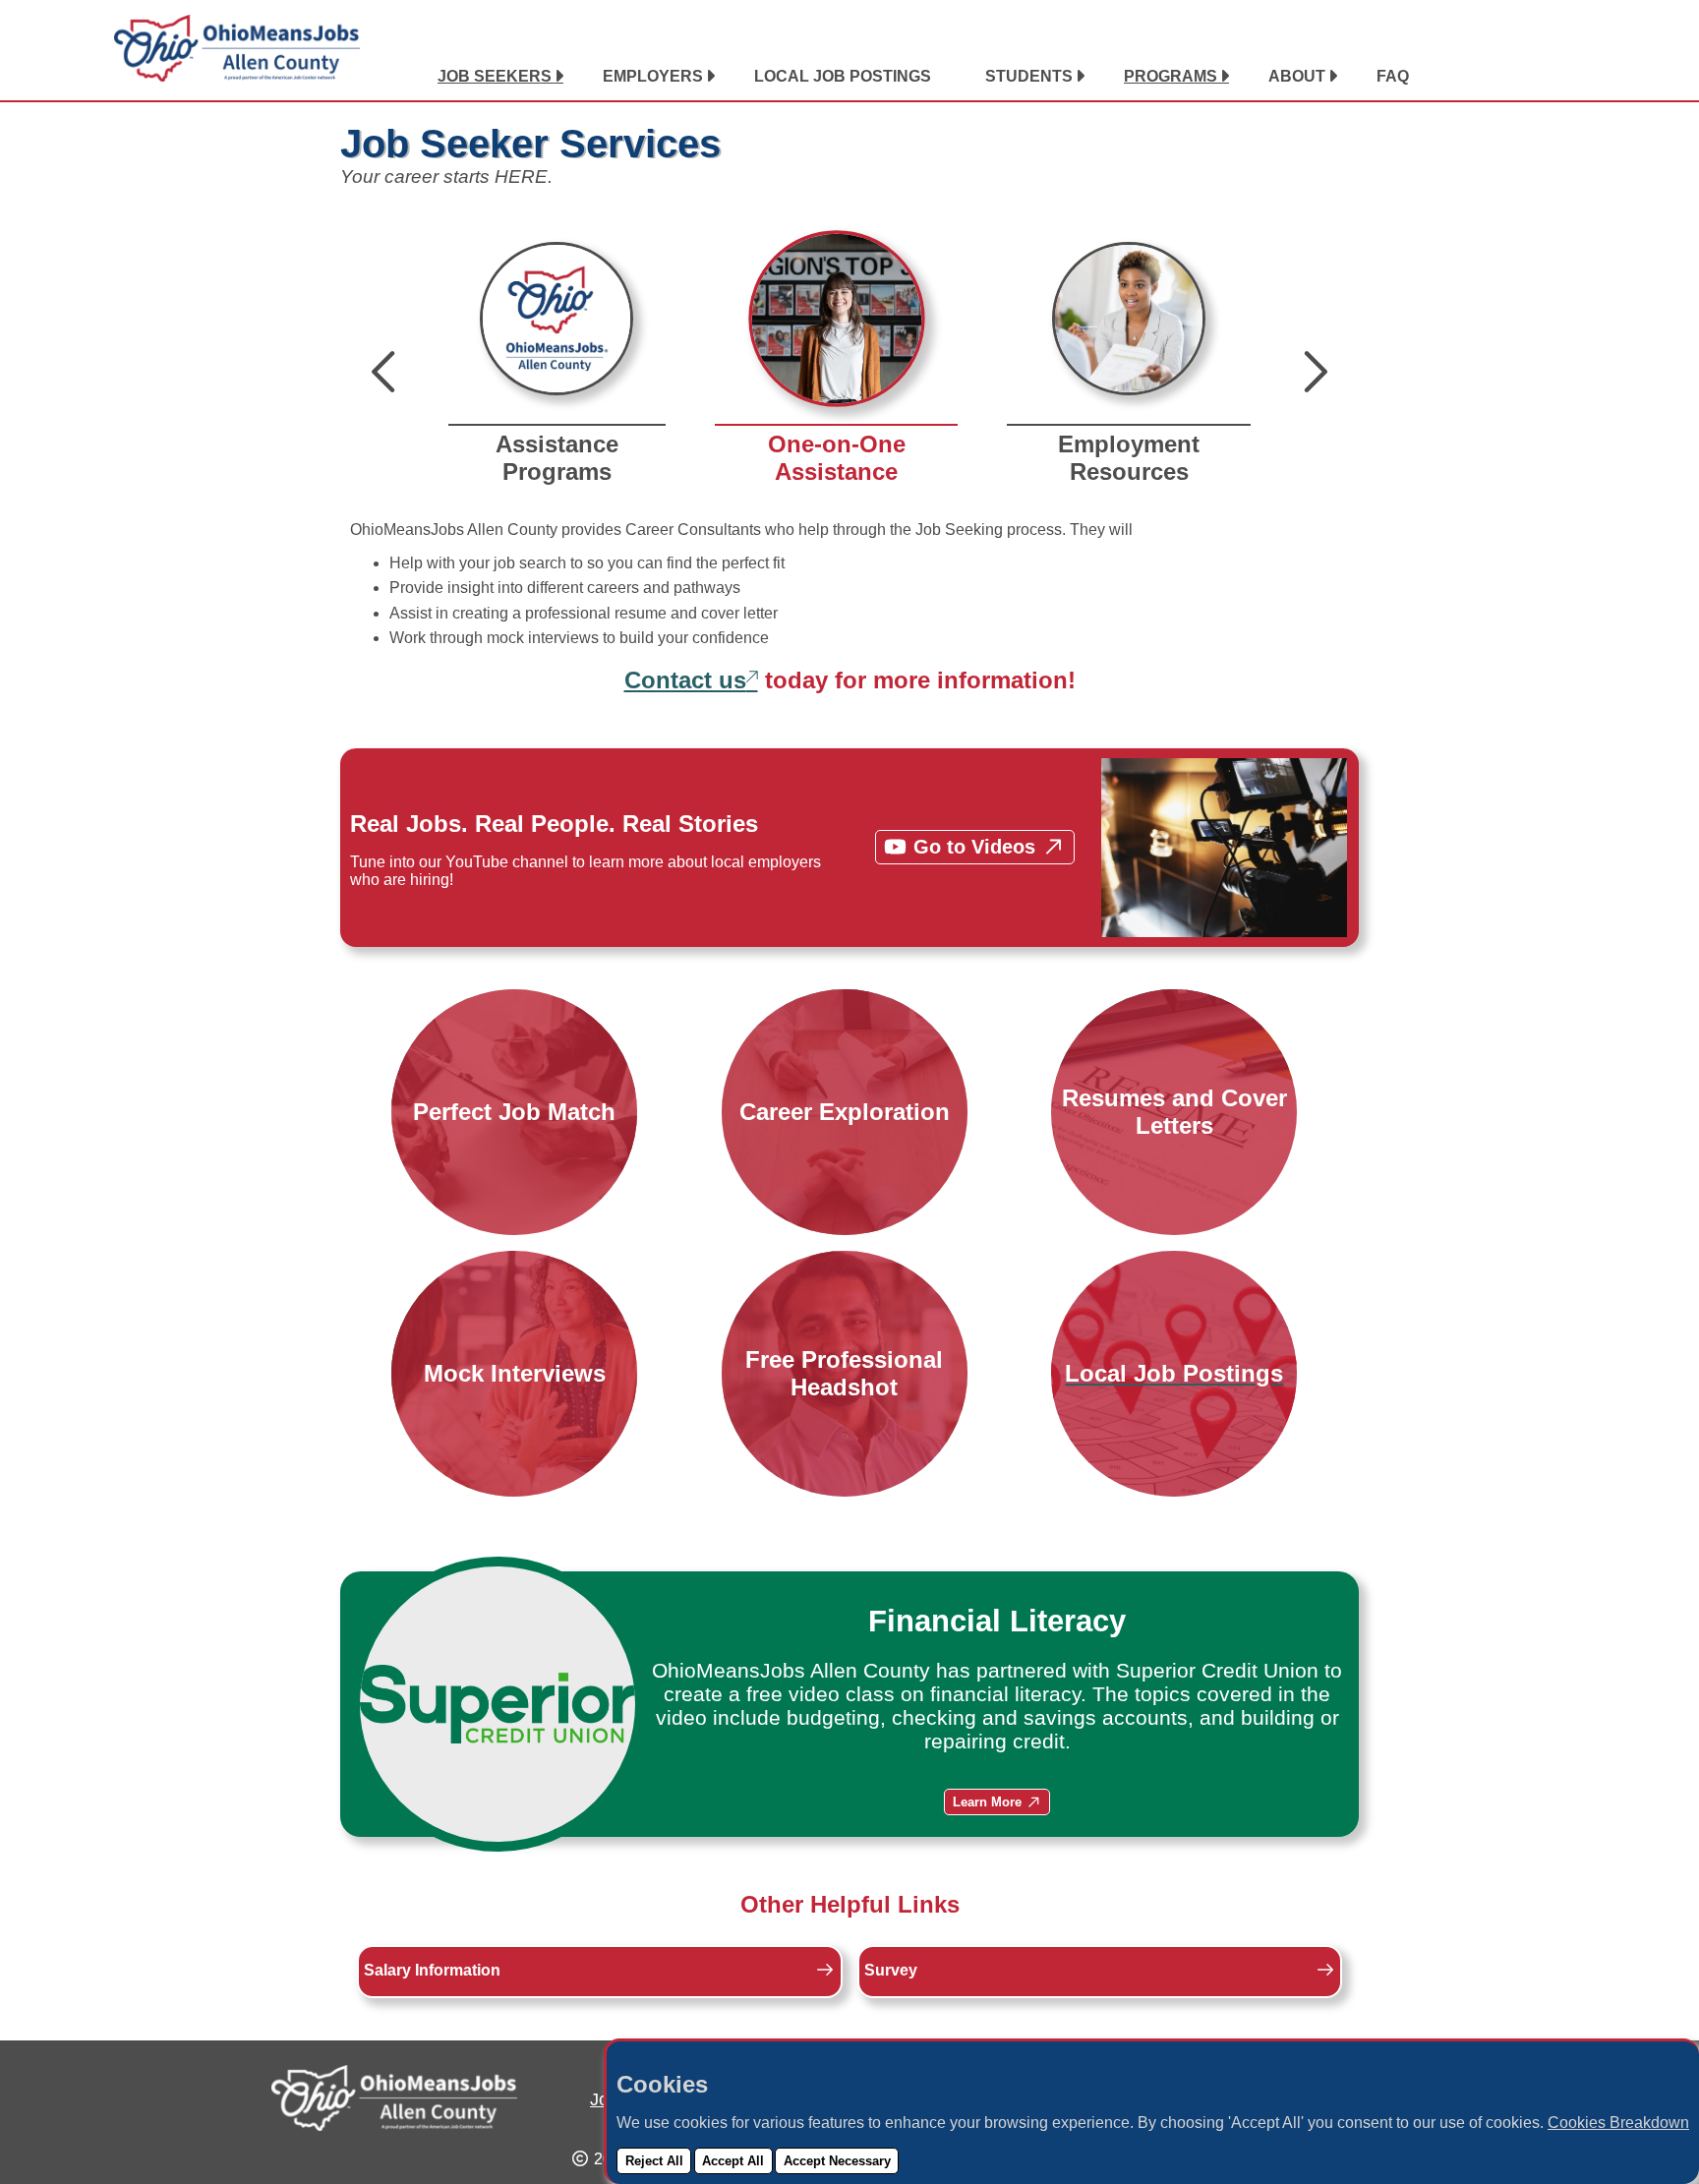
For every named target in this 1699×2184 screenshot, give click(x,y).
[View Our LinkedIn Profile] (1496, 77)
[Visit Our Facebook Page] (1521, 77)
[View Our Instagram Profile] (1546, 77)
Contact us (685, 680)
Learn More (987, 1802)
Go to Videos (974, 847)
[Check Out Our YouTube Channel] (1570, 77)
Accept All (733, 2161)
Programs (1171, 76)
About (1297, 76)
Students (1029, 76)
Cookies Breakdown (1618, 2123)
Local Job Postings (843, 76)
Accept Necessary (837, 2161)
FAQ (1393, 76)
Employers (653, 76)
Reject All (654, 2161)
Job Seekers (495, 76)
